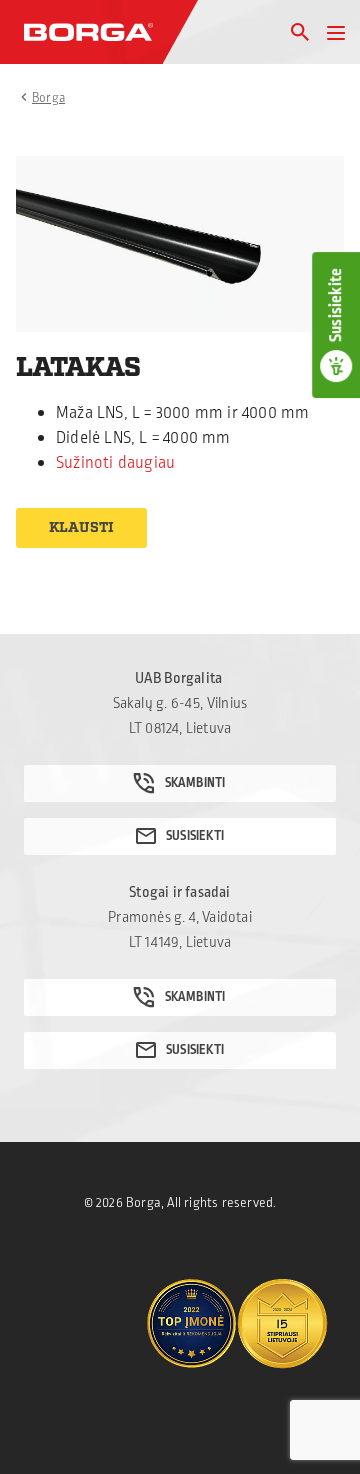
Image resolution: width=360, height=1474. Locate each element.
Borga (48, 98)
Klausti (81, 528)
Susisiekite (336, 305)
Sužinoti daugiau (115, 463)
